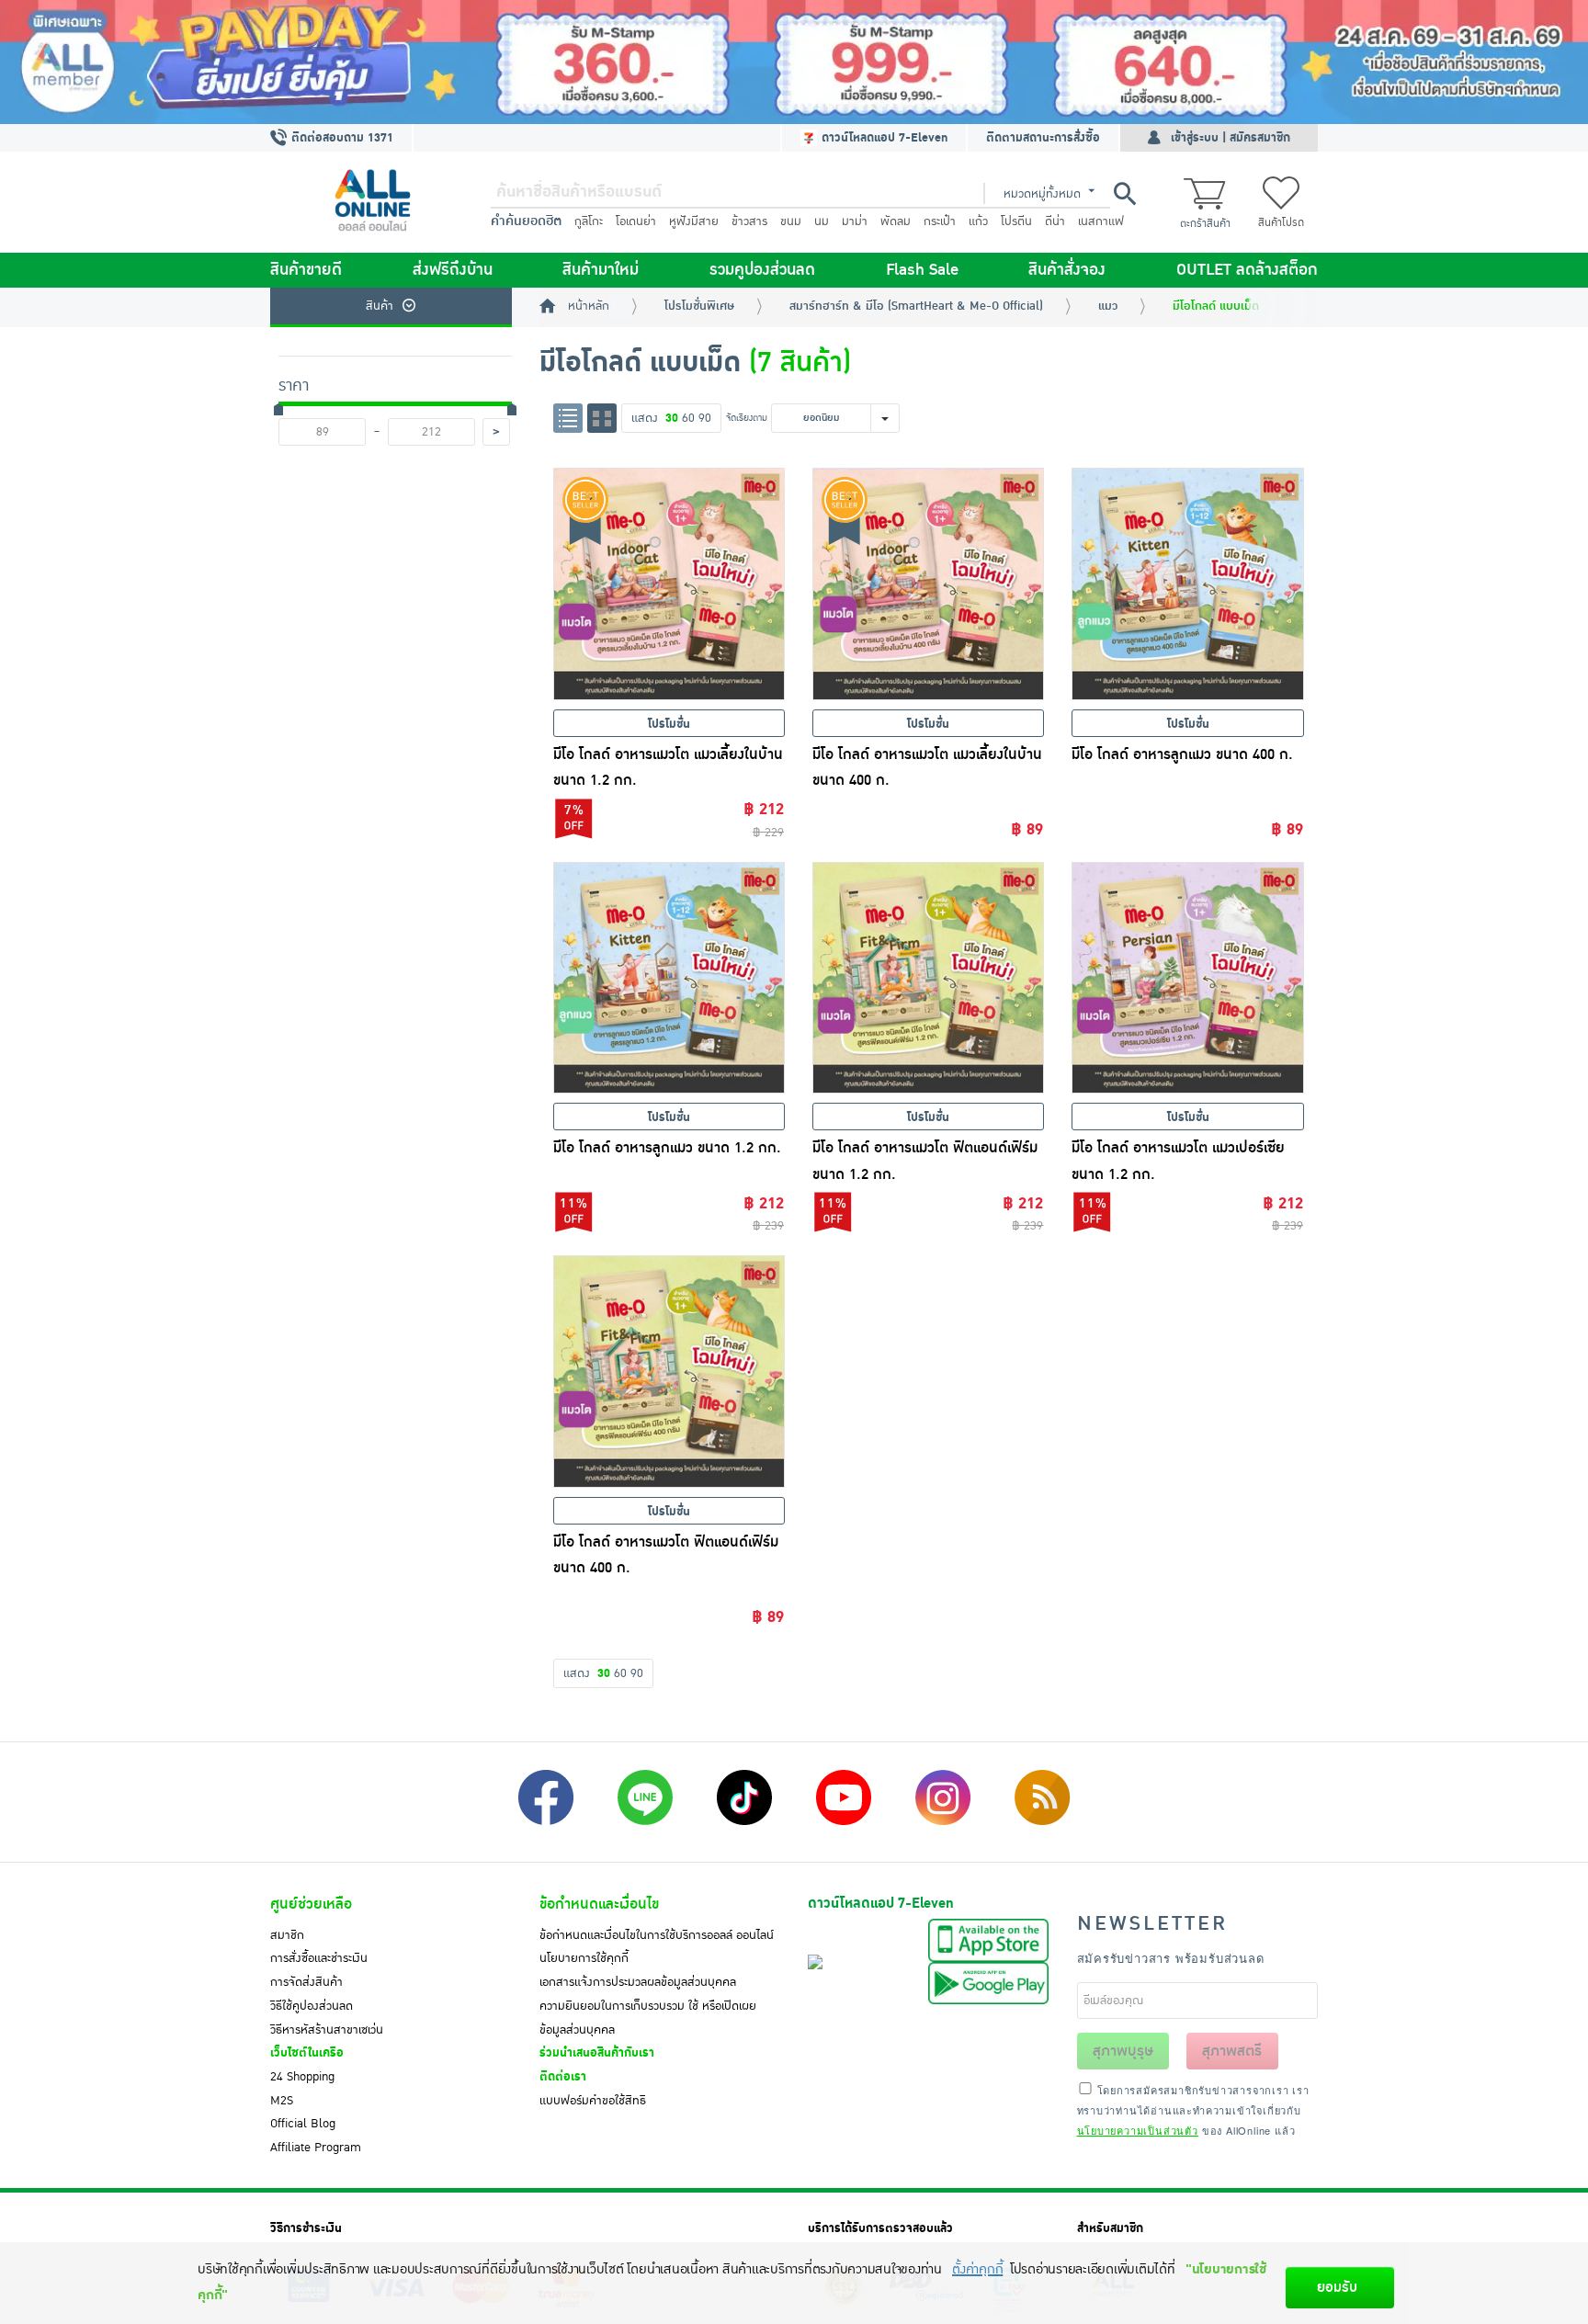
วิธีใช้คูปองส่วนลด (312, 2006)
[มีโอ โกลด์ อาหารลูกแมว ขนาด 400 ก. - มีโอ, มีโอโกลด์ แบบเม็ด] (1187, 584)
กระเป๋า (940, 221)
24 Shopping (302, 2077)
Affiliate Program (316, 2148)
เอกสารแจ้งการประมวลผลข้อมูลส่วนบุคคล (638, 1982)
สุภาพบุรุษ (1123, 2051)
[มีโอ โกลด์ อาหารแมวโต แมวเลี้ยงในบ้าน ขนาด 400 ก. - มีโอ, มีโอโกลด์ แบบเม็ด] (928, 584)
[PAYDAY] (794, 62)
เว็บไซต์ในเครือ (307, 2053)
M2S (282, 2101)
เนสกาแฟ (1101, 221)
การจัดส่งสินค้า (306, 1982)
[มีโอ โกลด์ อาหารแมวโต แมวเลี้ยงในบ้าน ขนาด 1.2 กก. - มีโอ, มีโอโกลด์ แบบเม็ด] (669, 584)
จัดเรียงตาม (747, 418)
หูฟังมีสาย (694, 221)
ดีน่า (1055, 221)
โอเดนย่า (636, 221)
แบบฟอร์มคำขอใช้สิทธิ (593, 2101)
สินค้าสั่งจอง (1067, 270)
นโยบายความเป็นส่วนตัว (1138, 2130)
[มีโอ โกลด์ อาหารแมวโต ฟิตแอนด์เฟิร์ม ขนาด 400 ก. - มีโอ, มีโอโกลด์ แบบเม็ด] (669, 1371)
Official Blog (303, 2124)
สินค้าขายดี (306, 270)
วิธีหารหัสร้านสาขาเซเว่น (327, 2030)
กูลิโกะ (589, 221)
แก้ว (978, 221)
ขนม (791, 221)
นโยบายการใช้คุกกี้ (584, 1958)
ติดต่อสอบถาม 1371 (340, 138)
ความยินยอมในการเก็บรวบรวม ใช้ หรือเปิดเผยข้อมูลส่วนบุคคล (648, 2018)
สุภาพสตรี (1232, 2051)
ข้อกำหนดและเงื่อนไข (599, 1904)
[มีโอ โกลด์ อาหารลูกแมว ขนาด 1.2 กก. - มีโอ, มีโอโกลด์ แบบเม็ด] (669, 978)
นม (822, 221)
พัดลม (896, 221)
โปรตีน (1016, 221)
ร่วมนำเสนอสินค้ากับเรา (597, 2053)
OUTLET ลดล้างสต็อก (1247, 270)
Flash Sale (922, 270)
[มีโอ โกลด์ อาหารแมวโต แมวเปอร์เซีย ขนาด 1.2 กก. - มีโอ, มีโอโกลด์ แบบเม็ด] (1187, 978)
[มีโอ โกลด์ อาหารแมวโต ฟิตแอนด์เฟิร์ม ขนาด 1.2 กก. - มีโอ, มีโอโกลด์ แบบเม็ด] (928, 978)
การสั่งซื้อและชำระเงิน (319, 1958)
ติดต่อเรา (563, 2077)
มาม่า (855, 221)
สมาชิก (287, 1935)
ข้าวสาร (749, 221)
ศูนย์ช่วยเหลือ (311, 1904)
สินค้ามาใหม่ (601, 270)
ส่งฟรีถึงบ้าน (453, 270)
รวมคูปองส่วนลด (762, 270)
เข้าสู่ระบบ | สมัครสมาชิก (1231, 138)
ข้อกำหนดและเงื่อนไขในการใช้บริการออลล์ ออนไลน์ (657, 1935)
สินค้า (380, 306)
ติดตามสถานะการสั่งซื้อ (1043, 138)
